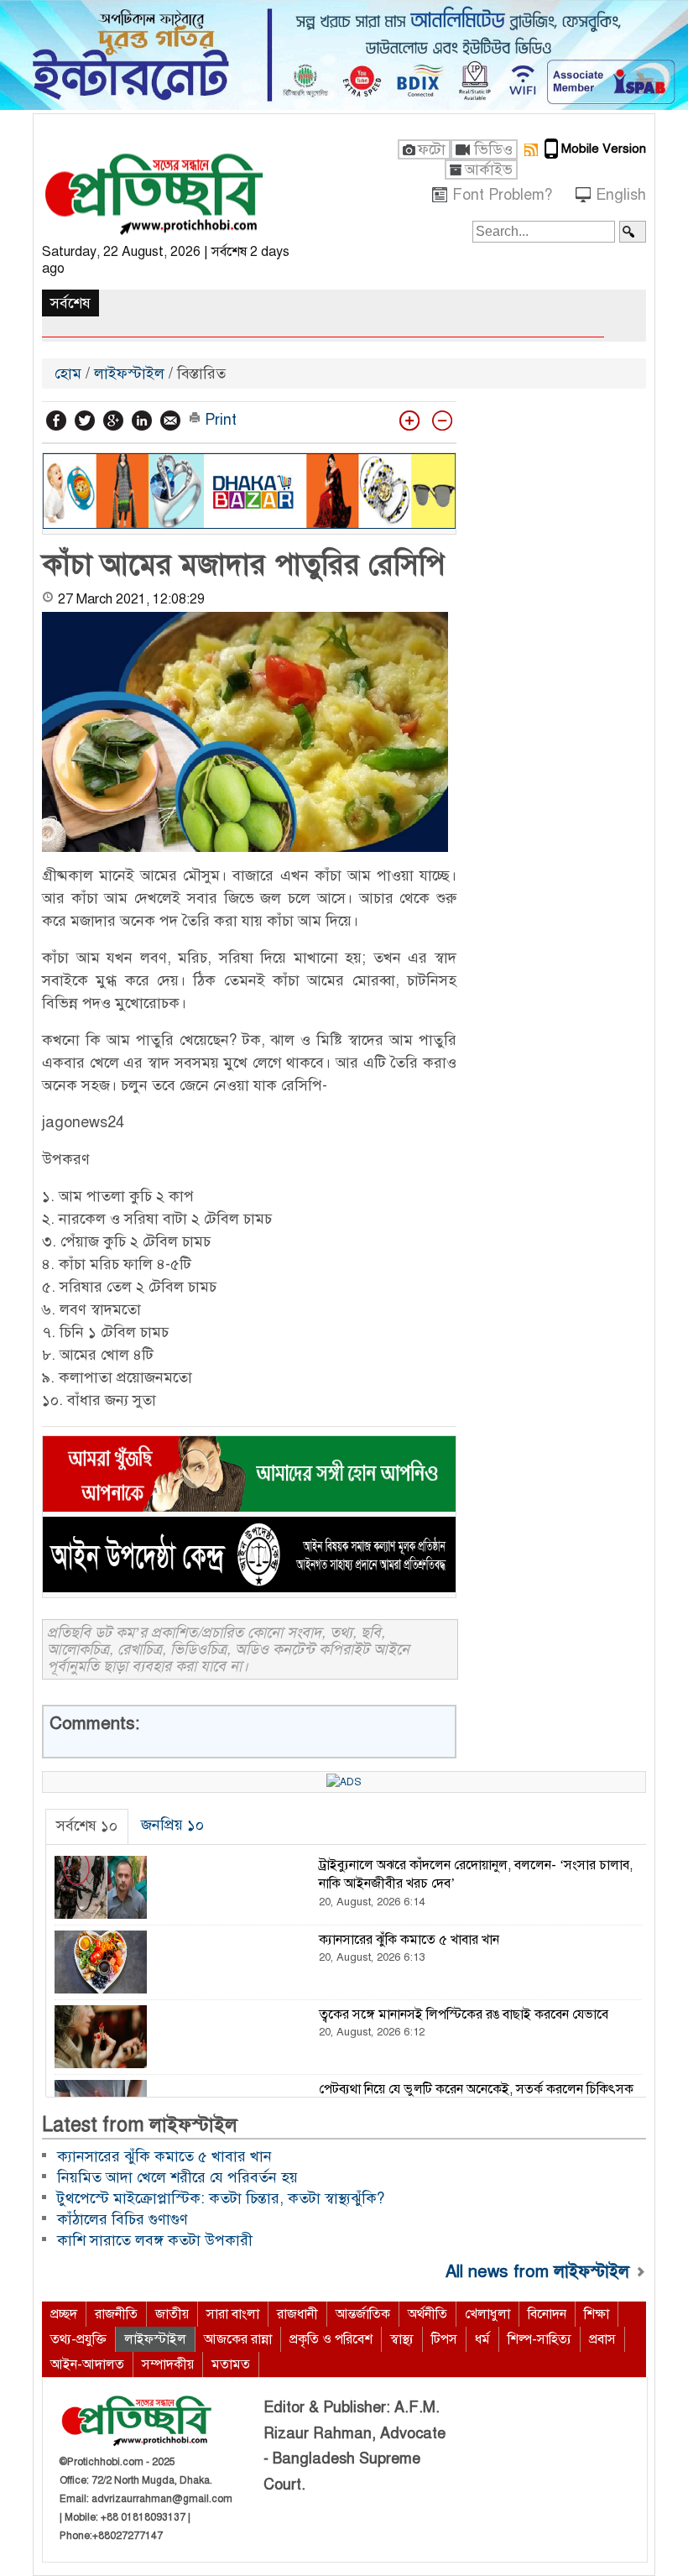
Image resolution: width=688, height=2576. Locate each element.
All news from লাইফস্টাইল (540, 2271)
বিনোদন (547, 2314)
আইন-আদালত (87, 2364)
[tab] (87, 1826)
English (621, 195)
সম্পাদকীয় (168, 2364)
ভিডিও (493, 149)
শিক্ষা (597, 2314)
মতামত (231, 2364)
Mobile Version (604, 149)
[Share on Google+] (113, 421)
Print (219, 420)
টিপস (444, 2339)
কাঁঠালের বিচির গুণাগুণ (122, 2219)
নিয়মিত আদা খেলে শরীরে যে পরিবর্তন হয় (177, 2177)
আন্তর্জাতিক (363, 2314)
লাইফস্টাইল (129, 374)
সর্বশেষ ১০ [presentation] (87, 1826)
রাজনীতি (116, 2314)
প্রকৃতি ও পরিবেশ (331, 2339)
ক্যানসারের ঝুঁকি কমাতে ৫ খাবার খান (164, 2156)
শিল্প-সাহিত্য (539, 2339)
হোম (70, 374)
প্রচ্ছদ (64, 2314)
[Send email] (170, 421)
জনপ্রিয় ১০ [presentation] (172, 1825)
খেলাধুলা (487, 2314)
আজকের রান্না (238, 2339)
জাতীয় (172, 2314)
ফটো (432, 149)
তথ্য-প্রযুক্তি (78, 2339)
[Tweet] (85, 421)
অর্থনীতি (427, 2314)
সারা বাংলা (233, 2314)
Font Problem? (502, 195)
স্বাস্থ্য (402, 2339)
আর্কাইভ (489, 170)
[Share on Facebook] (56, 421)
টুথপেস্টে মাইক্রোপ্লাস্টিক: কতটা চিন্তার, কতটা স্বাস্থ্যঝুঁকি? (221, 2198)
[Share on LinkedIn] (142, 421)
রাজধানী (297, 2314)
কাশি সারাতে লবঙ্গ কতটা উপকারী (155, 2240)
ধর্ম (482, 2339)
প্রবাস (602, 2339)
